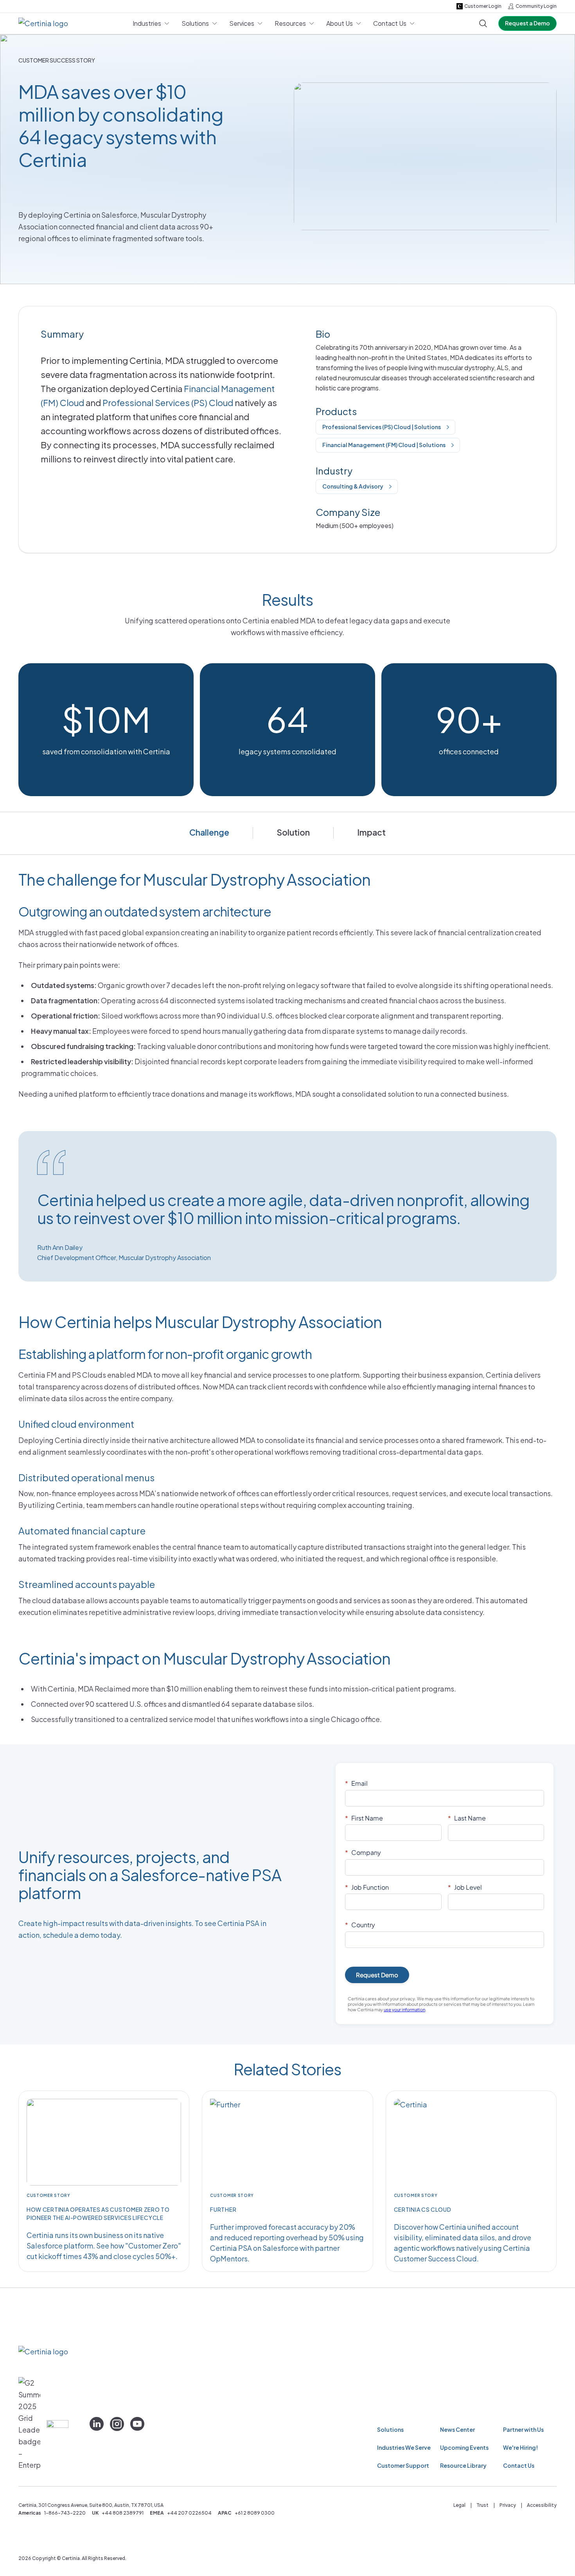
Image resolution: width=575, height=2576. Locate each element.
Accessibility (542, 2505)
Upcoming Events (464, 2447)
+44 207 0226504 (189, 2513)
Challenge (209, 832)
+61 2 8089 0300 (255, 2513)
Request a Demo (527, 23)
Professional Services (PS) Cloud (169, 403)
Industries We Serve (404, 2447)
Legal (459, 2505)
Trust (482, 2505)
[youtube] (137, 2424)
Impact (371, 832)
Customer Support (403, 2465)
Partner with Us (523, 2429)
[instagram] (117, 2424)
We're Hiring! (520, 2447)
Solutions (390, 2429)
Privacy (508, 2505)
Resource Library (463, 2465)
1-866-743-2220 (65, 2513)
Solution (293, 832)
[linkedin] (97, 2424)
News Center (457, 2429)
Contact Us (519, 2465)
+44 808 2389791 (123, 2513)
